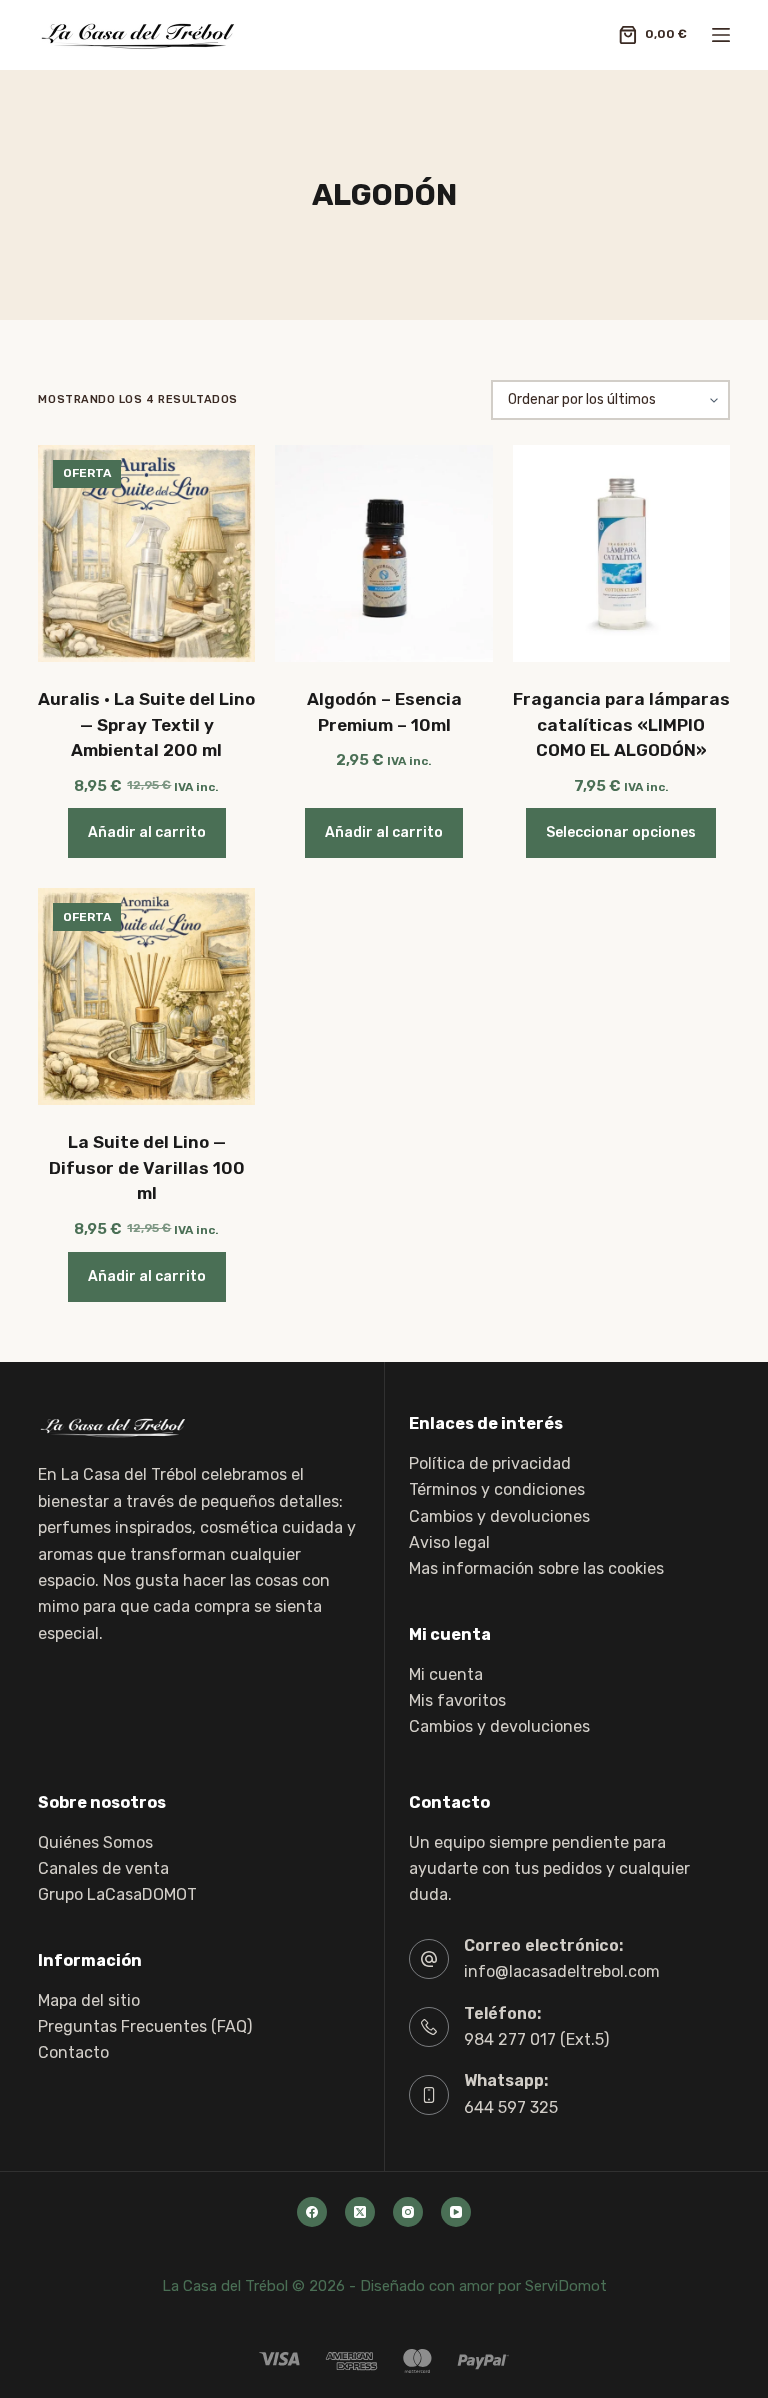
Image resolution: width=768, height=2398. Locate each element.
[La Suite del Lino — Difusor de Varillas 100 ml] (146, 996)
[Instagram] (408, 2212)
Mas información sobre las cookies (536, 1568)
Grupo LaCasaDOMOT (117, 1894)
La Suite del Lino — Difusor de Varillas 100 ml (147, 1167)
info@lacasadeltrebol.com (562, 1971)
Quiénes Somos (95, 1842)
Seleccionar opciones (621, 832)
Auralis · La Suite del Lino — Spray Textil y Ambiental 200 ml (146, 724)
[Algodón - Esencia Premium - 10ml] (383, 553)
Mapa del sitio (89, 2000)
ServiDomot (566, 2286)
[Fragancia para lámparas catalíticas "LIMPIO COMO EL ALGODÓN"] (621, 553)
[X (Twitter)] (360, 2212)
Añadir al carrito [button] (147, 832)
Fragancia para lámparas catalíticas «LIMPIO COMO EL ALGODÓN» (621, 724)
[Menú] (721, 35)
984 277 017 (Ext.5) (536, 2039)
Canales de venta (103, 1868)
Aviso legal (449, 1542)
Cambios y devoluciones (499, 1516)
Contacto (73, 2052)
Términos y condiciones (497, 1489)
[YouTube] (456, 2212)
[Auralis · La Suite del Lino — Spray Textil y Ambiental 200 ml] (146, 553)
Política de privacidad (490, 1463)
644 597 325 (511, 2107)
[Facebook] (312, 2212)
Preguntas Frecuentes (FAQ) (145, 2026)
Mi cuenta (446, 1674)
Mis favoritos (457, 1700)
